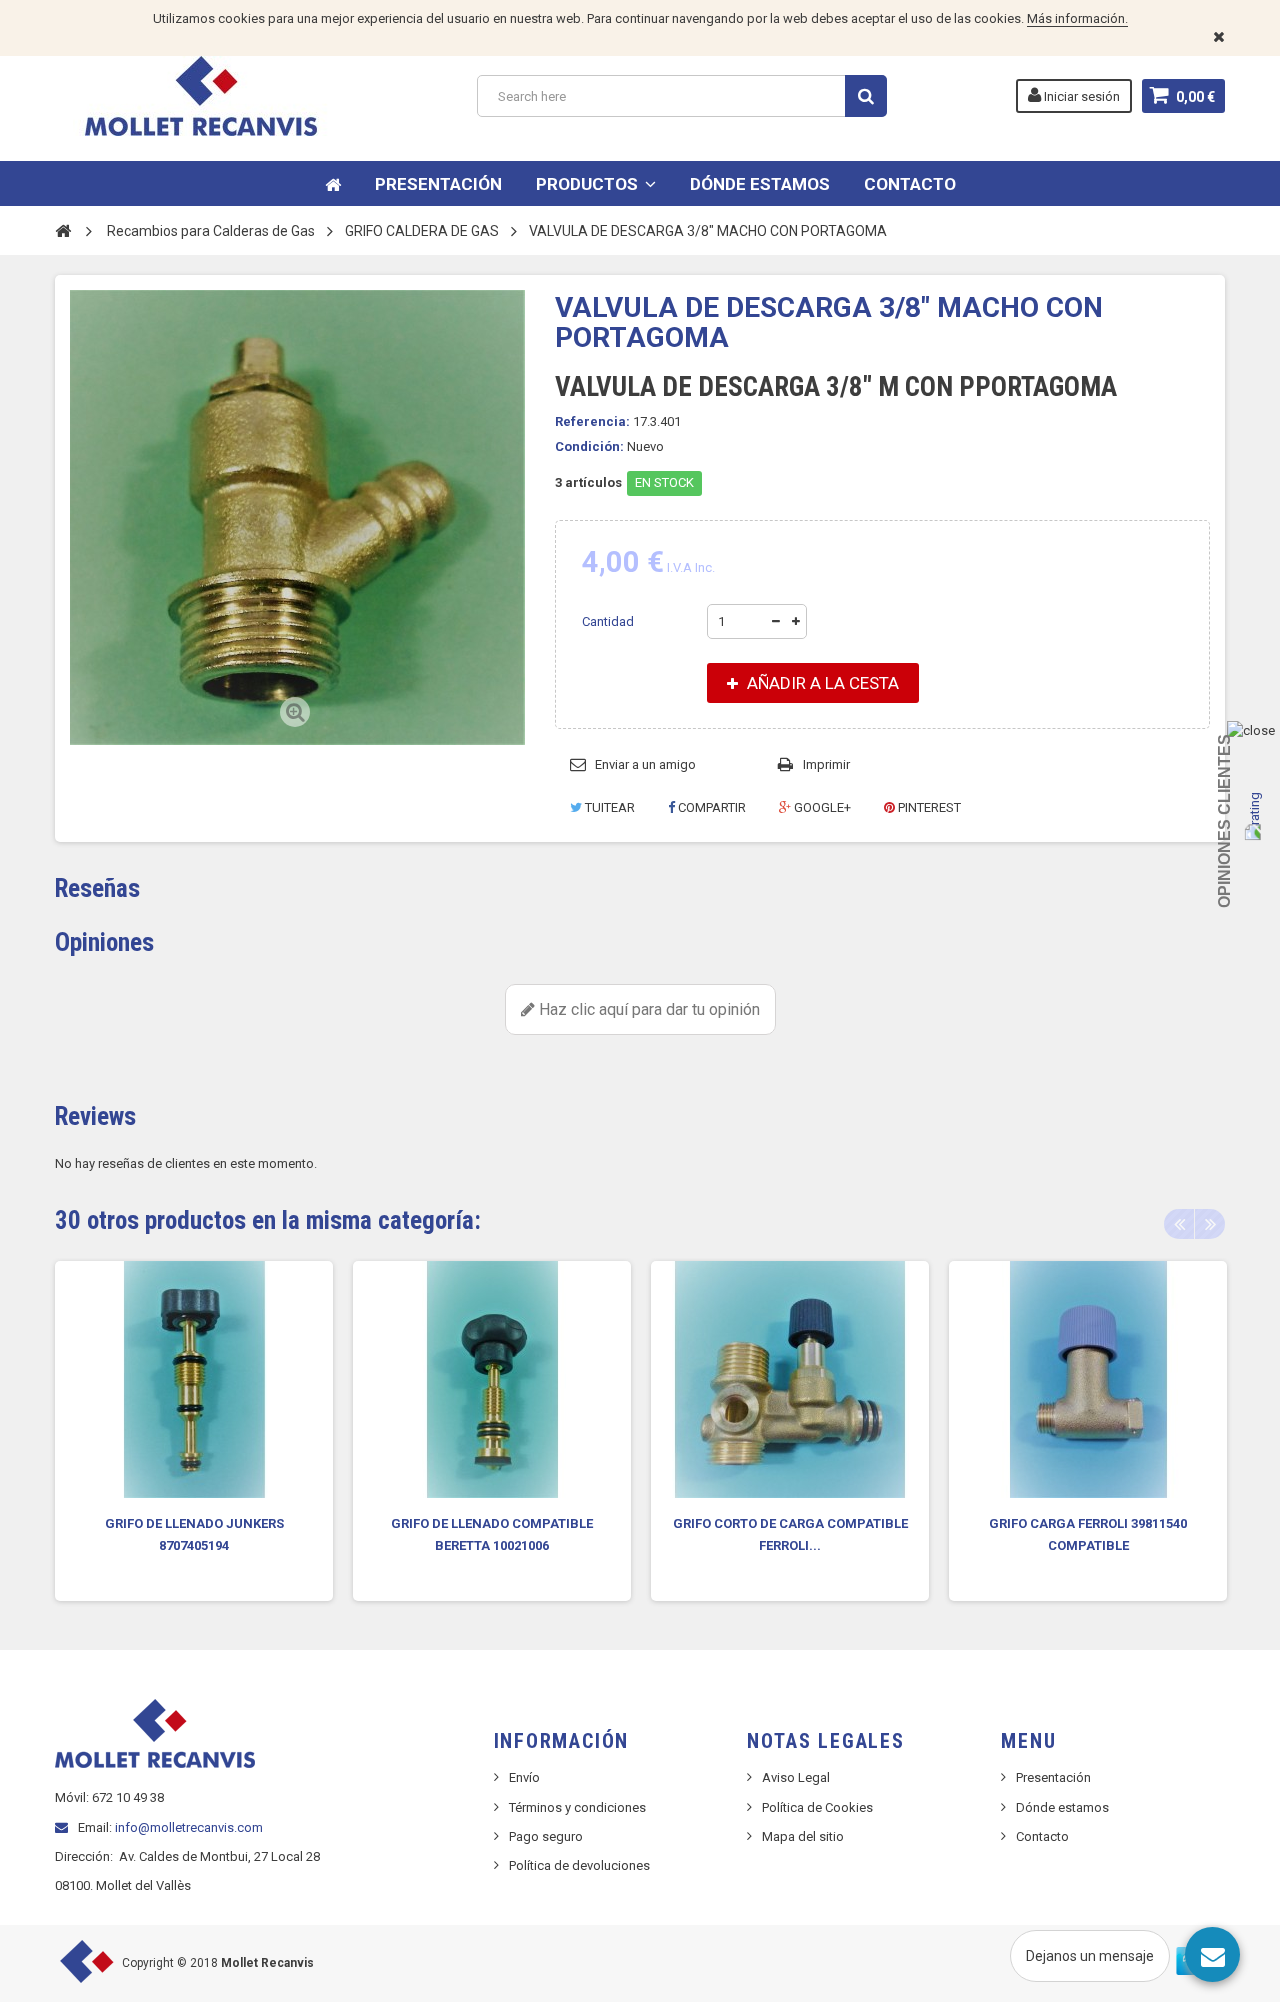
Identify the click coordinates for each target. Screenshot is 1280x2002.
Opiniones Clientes (1224, 821)
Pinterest (928, 807)
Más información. (1077, 18)
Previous (1179, 1224)
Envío (524, 1777)
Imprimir (826, 764)
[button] (596, 183)
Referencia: (592, 421)
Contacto (1042, 1836)
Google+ (821, 807)
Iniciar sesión (1080, 96)
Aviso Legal (796, 1777)
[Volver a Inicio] (63, 230)
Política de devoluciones (579, 1865)
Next (1210, 1224)
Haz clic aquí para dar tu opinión (647, 1009)
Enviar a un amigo (645, 764)
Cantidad (608, 621)
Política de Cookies (817, 1807)
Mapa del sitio (803, 1836)
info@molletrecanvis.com (189, 1827)
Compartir (710, 807)
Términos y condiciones (577, 1807)
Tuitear (608, 807)
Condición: (589, 446)
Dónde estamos (1062, 1807)
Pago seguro (546, 1836)
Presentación (1053, 1777)
